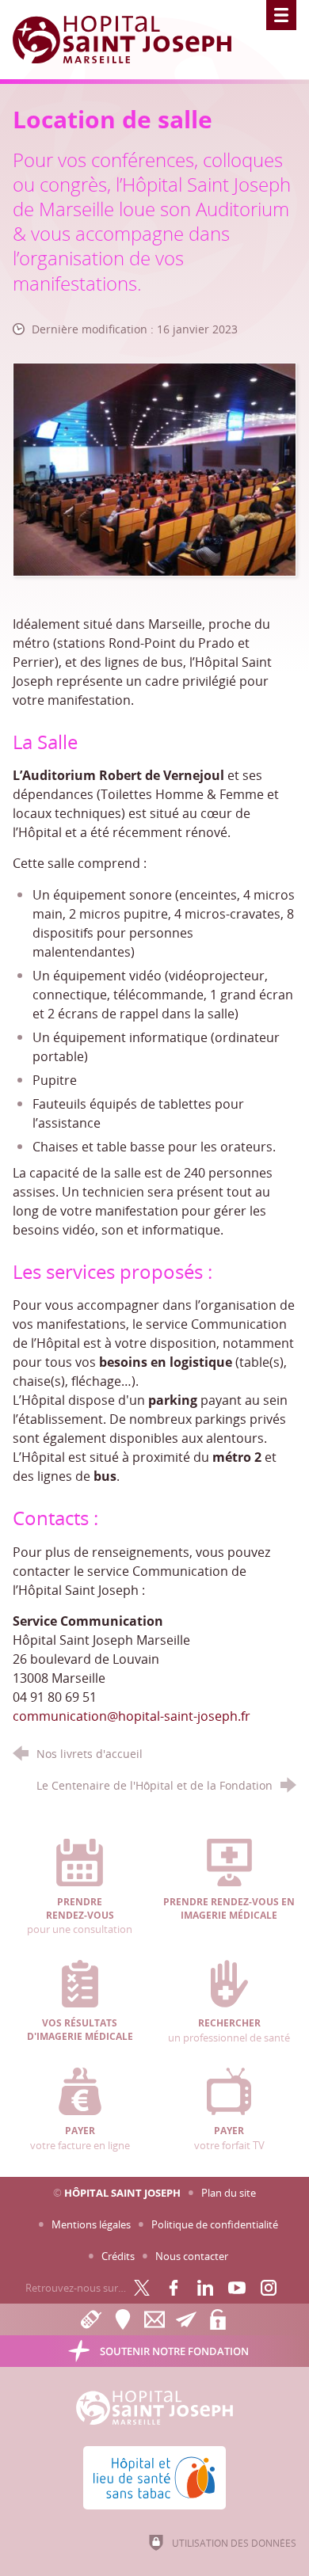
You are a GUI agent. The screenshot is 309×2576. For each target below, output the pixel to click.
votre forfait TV (229, 2138)
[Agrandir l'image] (155, 468)
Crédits (118, 2256)
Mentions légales (91, 2224)
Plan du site (229, 2193)
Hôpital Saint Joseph (122, 2193)
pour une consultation (80, 1916)
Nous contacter (192, 2256)
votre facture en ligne (80, 2138)
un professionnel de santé (229, 2030)
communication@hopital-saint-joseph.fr (132, 1716)
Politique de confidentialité (215, 2224)
